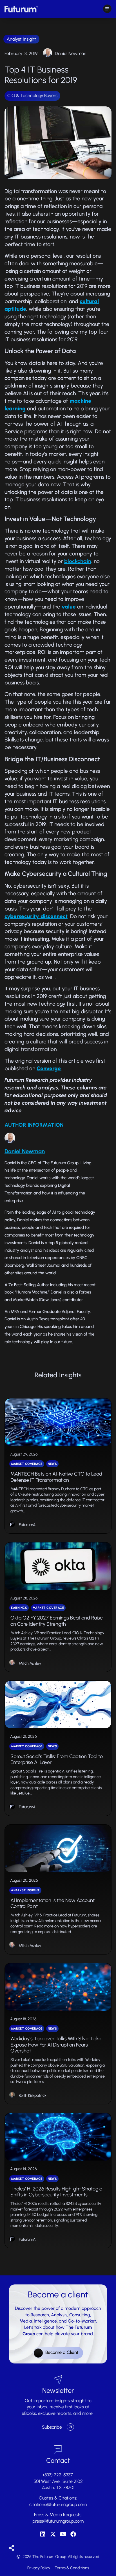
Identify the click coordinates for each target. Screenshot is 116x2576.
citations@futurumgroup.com (58, 2504)
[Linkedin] (43, 2534)
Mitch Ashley (30, 1663)
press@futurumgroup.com (58, 2521)
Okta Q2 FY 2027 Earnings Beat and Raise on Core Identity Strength (57, 1621)
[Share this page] (12, 2548)
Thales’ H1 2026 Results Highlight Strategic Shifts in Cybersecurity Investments (56, 2192)
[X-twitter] (53, 2534)
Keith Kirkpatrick (33, 2095)
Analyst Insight (21, 39)
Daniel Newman (71, 53)
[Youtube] (63, 2534)
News (52, 1464)
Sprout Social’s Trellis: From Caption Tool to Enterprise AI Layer (57, 1759)
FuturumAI (28, 1525)
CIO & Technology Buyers (32, 96)
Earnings (19, 1608)
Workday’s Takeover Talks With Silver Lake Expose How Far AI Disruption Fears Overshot (56, 2045)
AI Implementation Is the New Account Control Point (53, 1903)
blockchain (78, 561)
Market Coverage (27, 1464)
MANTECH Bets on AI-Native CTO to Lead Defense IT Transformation (56, 1477)
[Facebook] (73, 2534)
